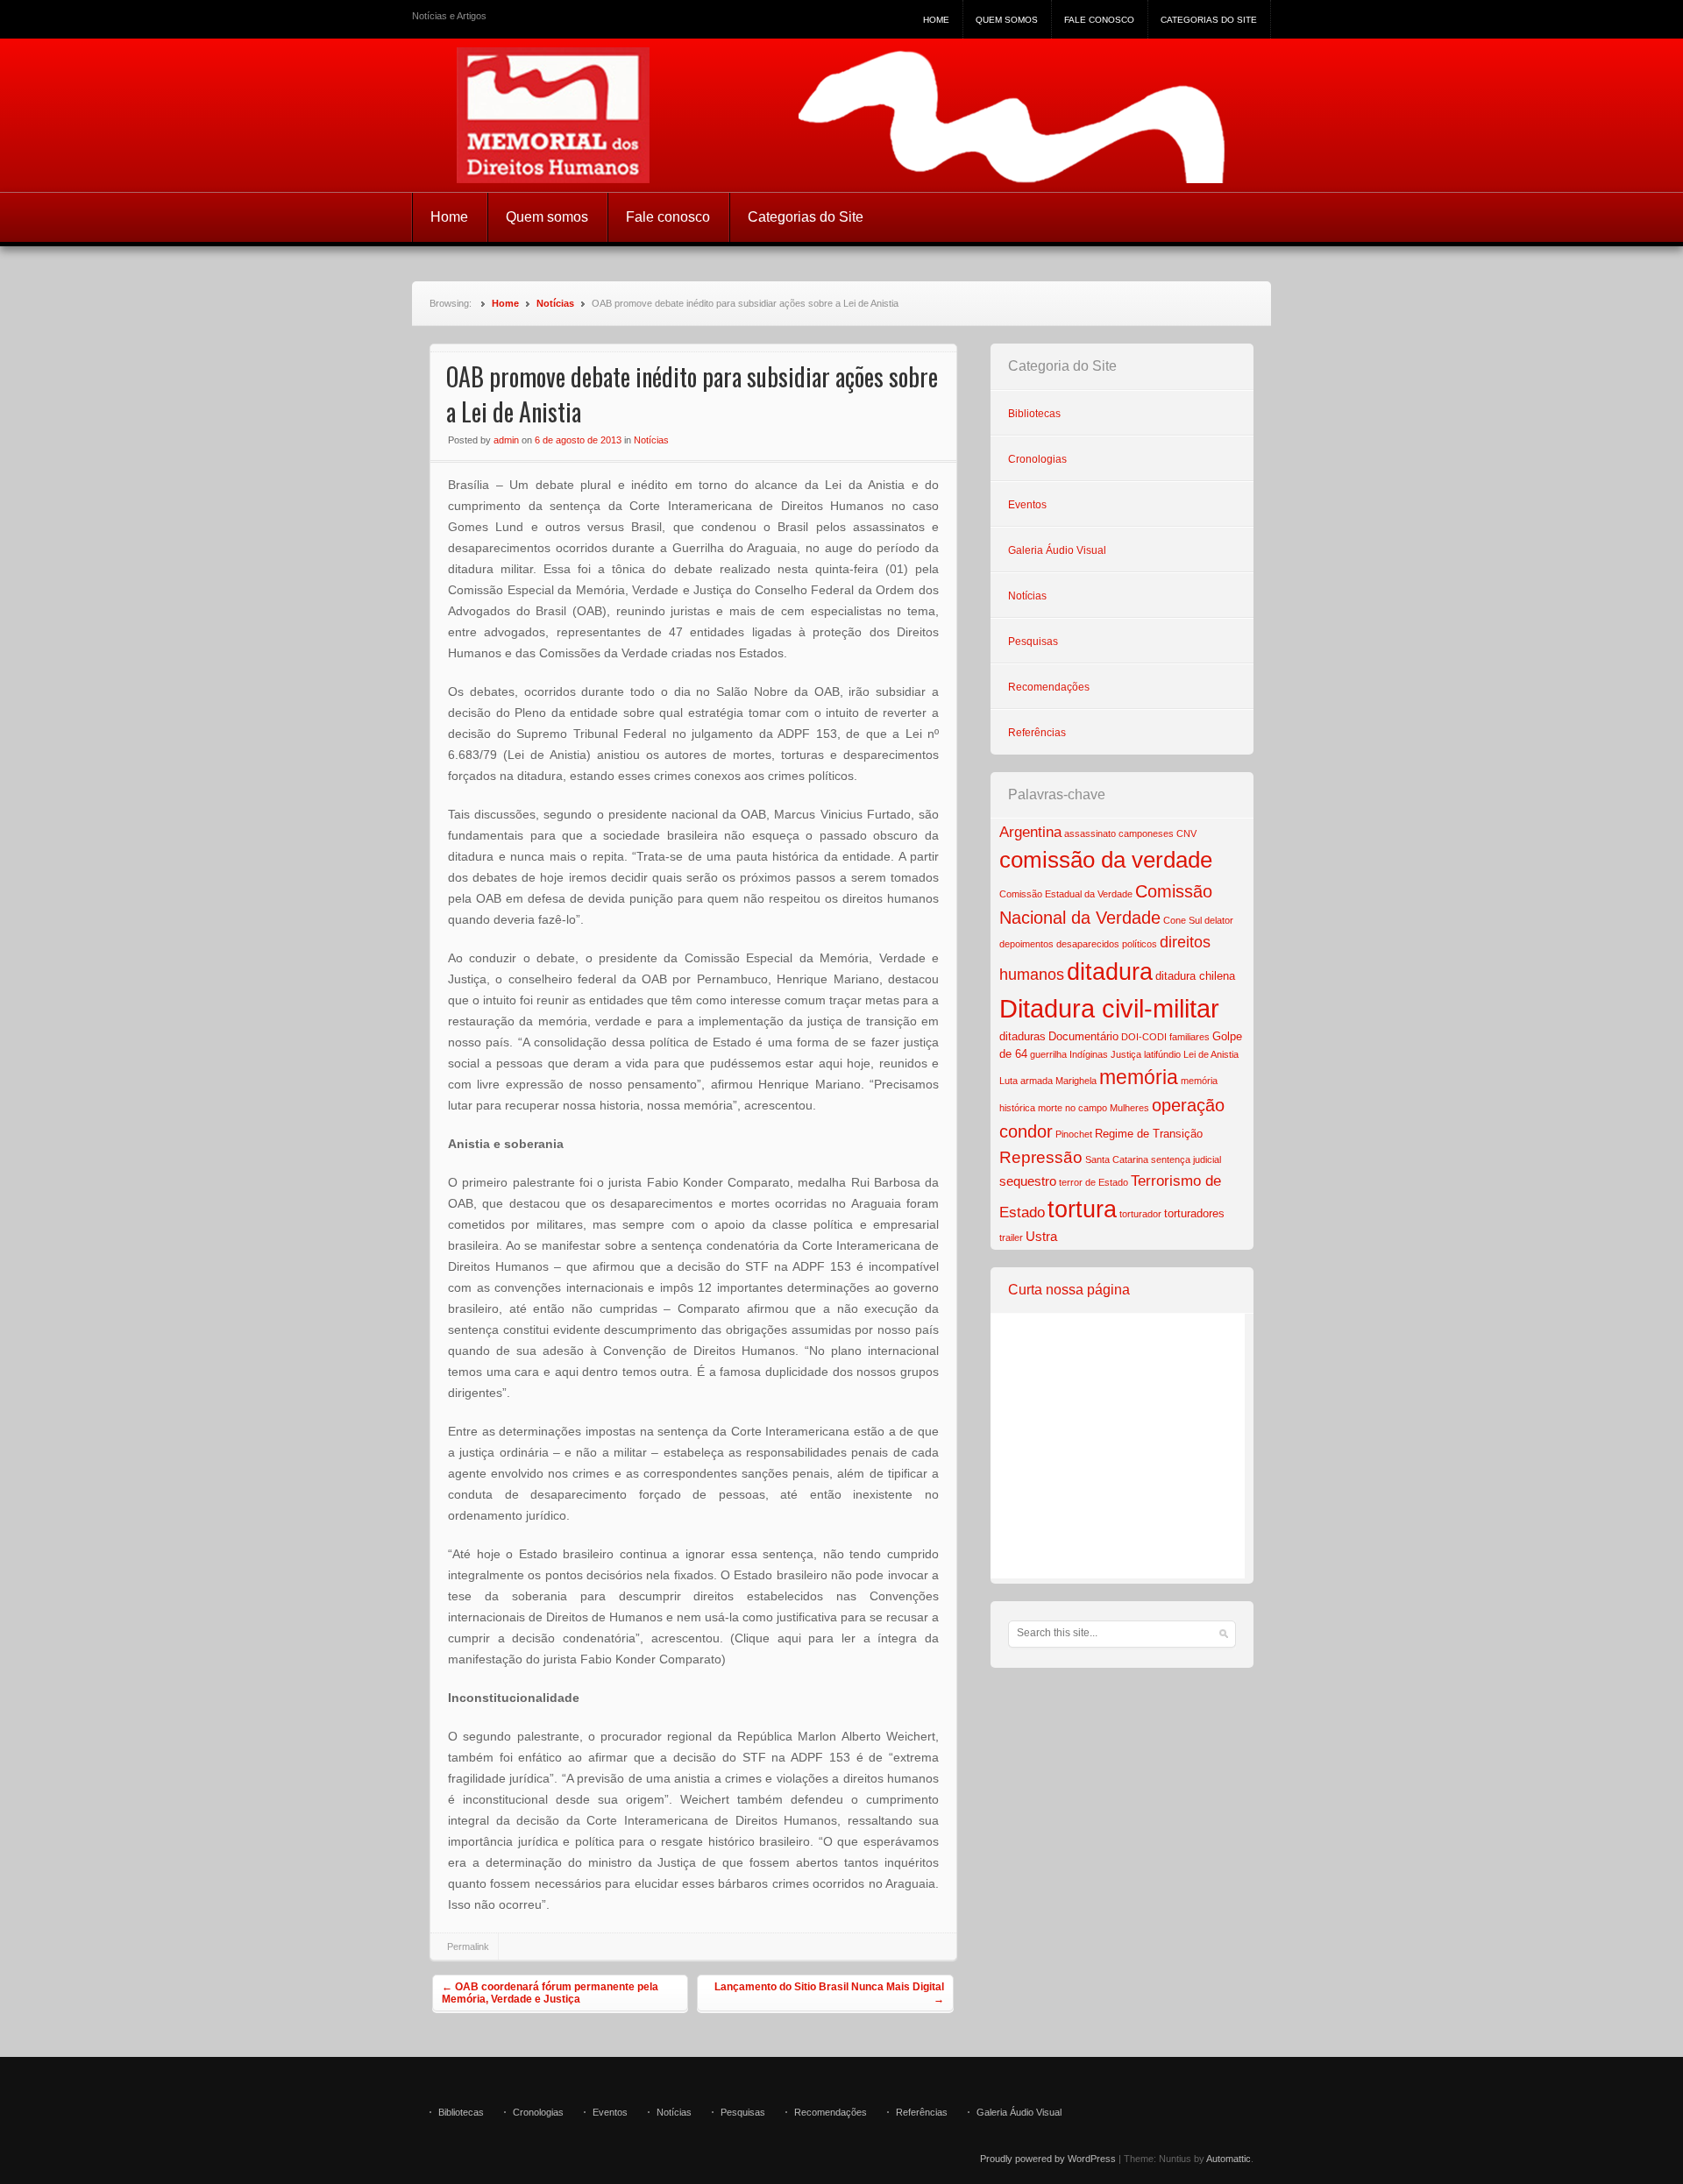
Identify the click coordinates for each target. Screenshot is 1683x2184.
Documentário (1083, 1036)
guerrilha (1048, 1054)
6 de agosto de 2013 (578, 440)
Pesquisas (1033, 642)
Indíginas (1089, 1054)
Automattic (1229, 2159)
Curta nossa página (1069, 1290)
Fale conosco (1099, 20)
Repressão (1041, 1157)
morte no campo (1072, 1108)
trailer (1011, 1237)
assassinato (1090, 833)
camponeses (1146, 833)
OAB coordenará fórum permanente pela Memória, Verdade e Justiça (550, 1993)
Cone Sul (1182, 920)
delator (1219, 920)
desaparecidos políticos (1107, 944)
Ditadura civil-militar (1109, 1008)
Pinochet (1074, 1134)
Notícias (555, 303)
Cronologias (1037, 459)
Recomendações (1049, 687)
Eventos (1027, 505)
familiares (1189, 1037)
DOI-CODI (1144, 1037)
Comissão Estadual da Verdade (1066, 894)
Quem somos (1007, 20)
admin (506, 440)
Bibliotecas (1034, 414)
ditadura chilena (1195, 976)
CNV (1186, 833)
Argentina (1030, 832)
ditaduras (1023, 1036)
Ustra (1041, 1236)
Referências (1037, 733)
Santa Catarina (1117, 1159)
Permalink (468, 1946)
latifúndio (1162, 1054)
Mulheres (1129, 1108)
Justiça (1126, 1054)
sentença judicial (1186, 1159)
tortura (1082, 1209)
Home (936, 20)
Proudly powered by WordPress (1048, 2159)
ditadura (1110, 972)
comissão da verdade (1106, 860)
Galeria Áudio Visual (1057, 550)
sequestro (1028, 1181)
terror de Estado (1094, 1182)
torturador (1140, 1214)
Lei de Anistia (1211, 1054)
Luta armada (1026, 1081)
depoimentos (1026, 944)
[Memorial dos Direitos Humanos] (841, 115)
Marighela (1076, 1081)
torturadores (1194, 1213)
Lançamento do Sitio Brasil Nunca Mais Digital (829, 1993)
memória (1139, 1077)
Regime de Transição (1149, 1134)
